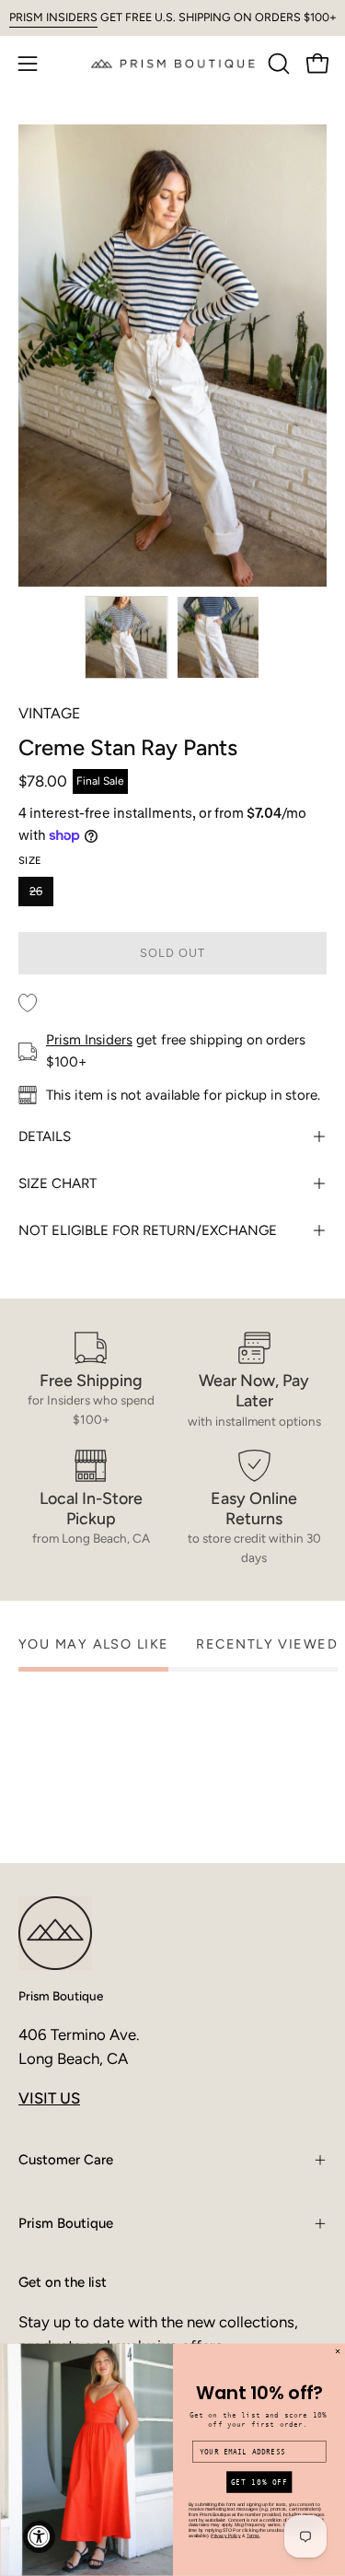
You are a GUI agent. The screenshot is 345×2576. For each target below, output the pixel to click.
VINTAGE (49, 713)
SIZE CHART (57, 1183)
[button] (277, 64)
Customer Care (66, 2160)
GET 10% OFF (259, 2483)
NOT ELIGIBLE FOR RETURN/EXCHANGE (148, 1230)
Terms (253, 2535)
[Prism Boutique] (173, 63)
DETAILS (45, 1136)
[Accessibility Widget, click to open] (39, 2537)
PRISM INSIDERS (53, 17)
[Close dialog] (337, 2352)
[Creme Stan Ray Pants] (126, 637)
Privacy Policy (225, 2535)
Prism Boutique (61, 1996)
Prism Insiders (89, 1040)
